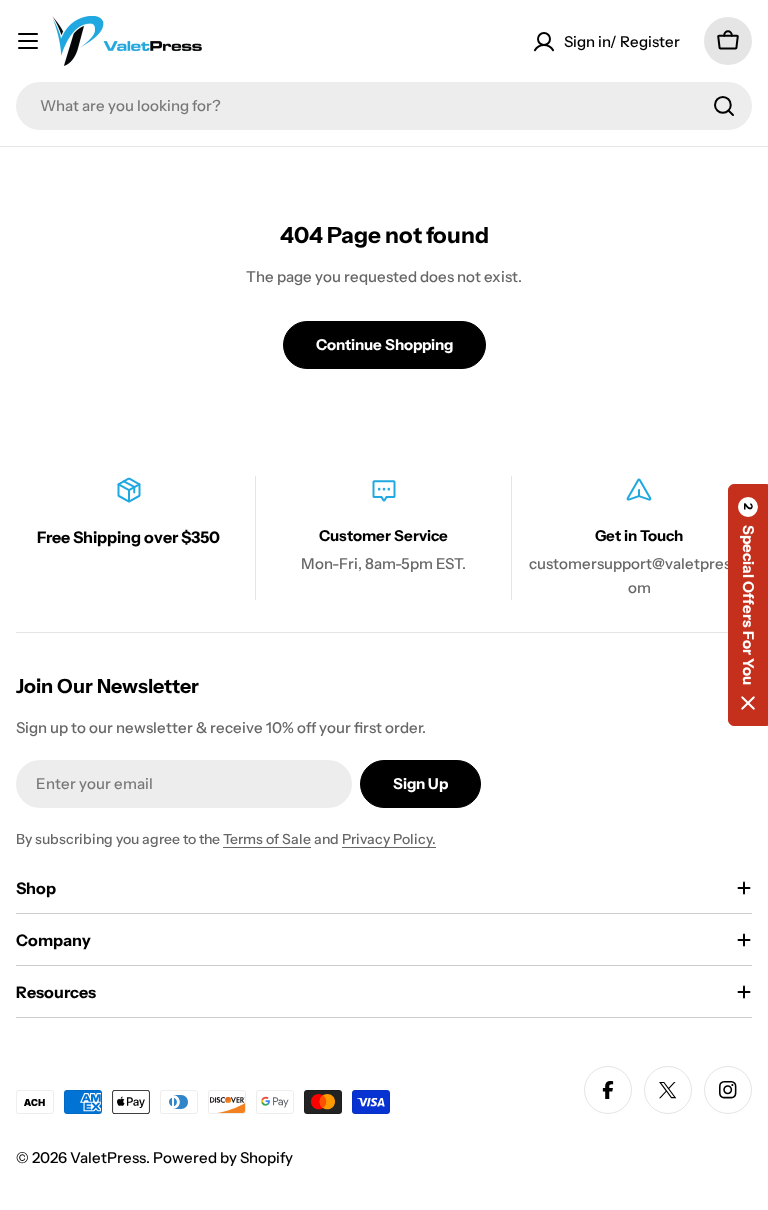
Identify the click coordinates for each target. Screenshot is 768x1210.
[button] (748, 605)
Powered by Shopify (223, 1157)
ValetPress (108, 1157)
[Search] (724, 106)
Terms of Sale (267, 839)
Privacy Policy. (389, 839)
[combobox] (384, 106)
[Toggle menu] (28, 41)
